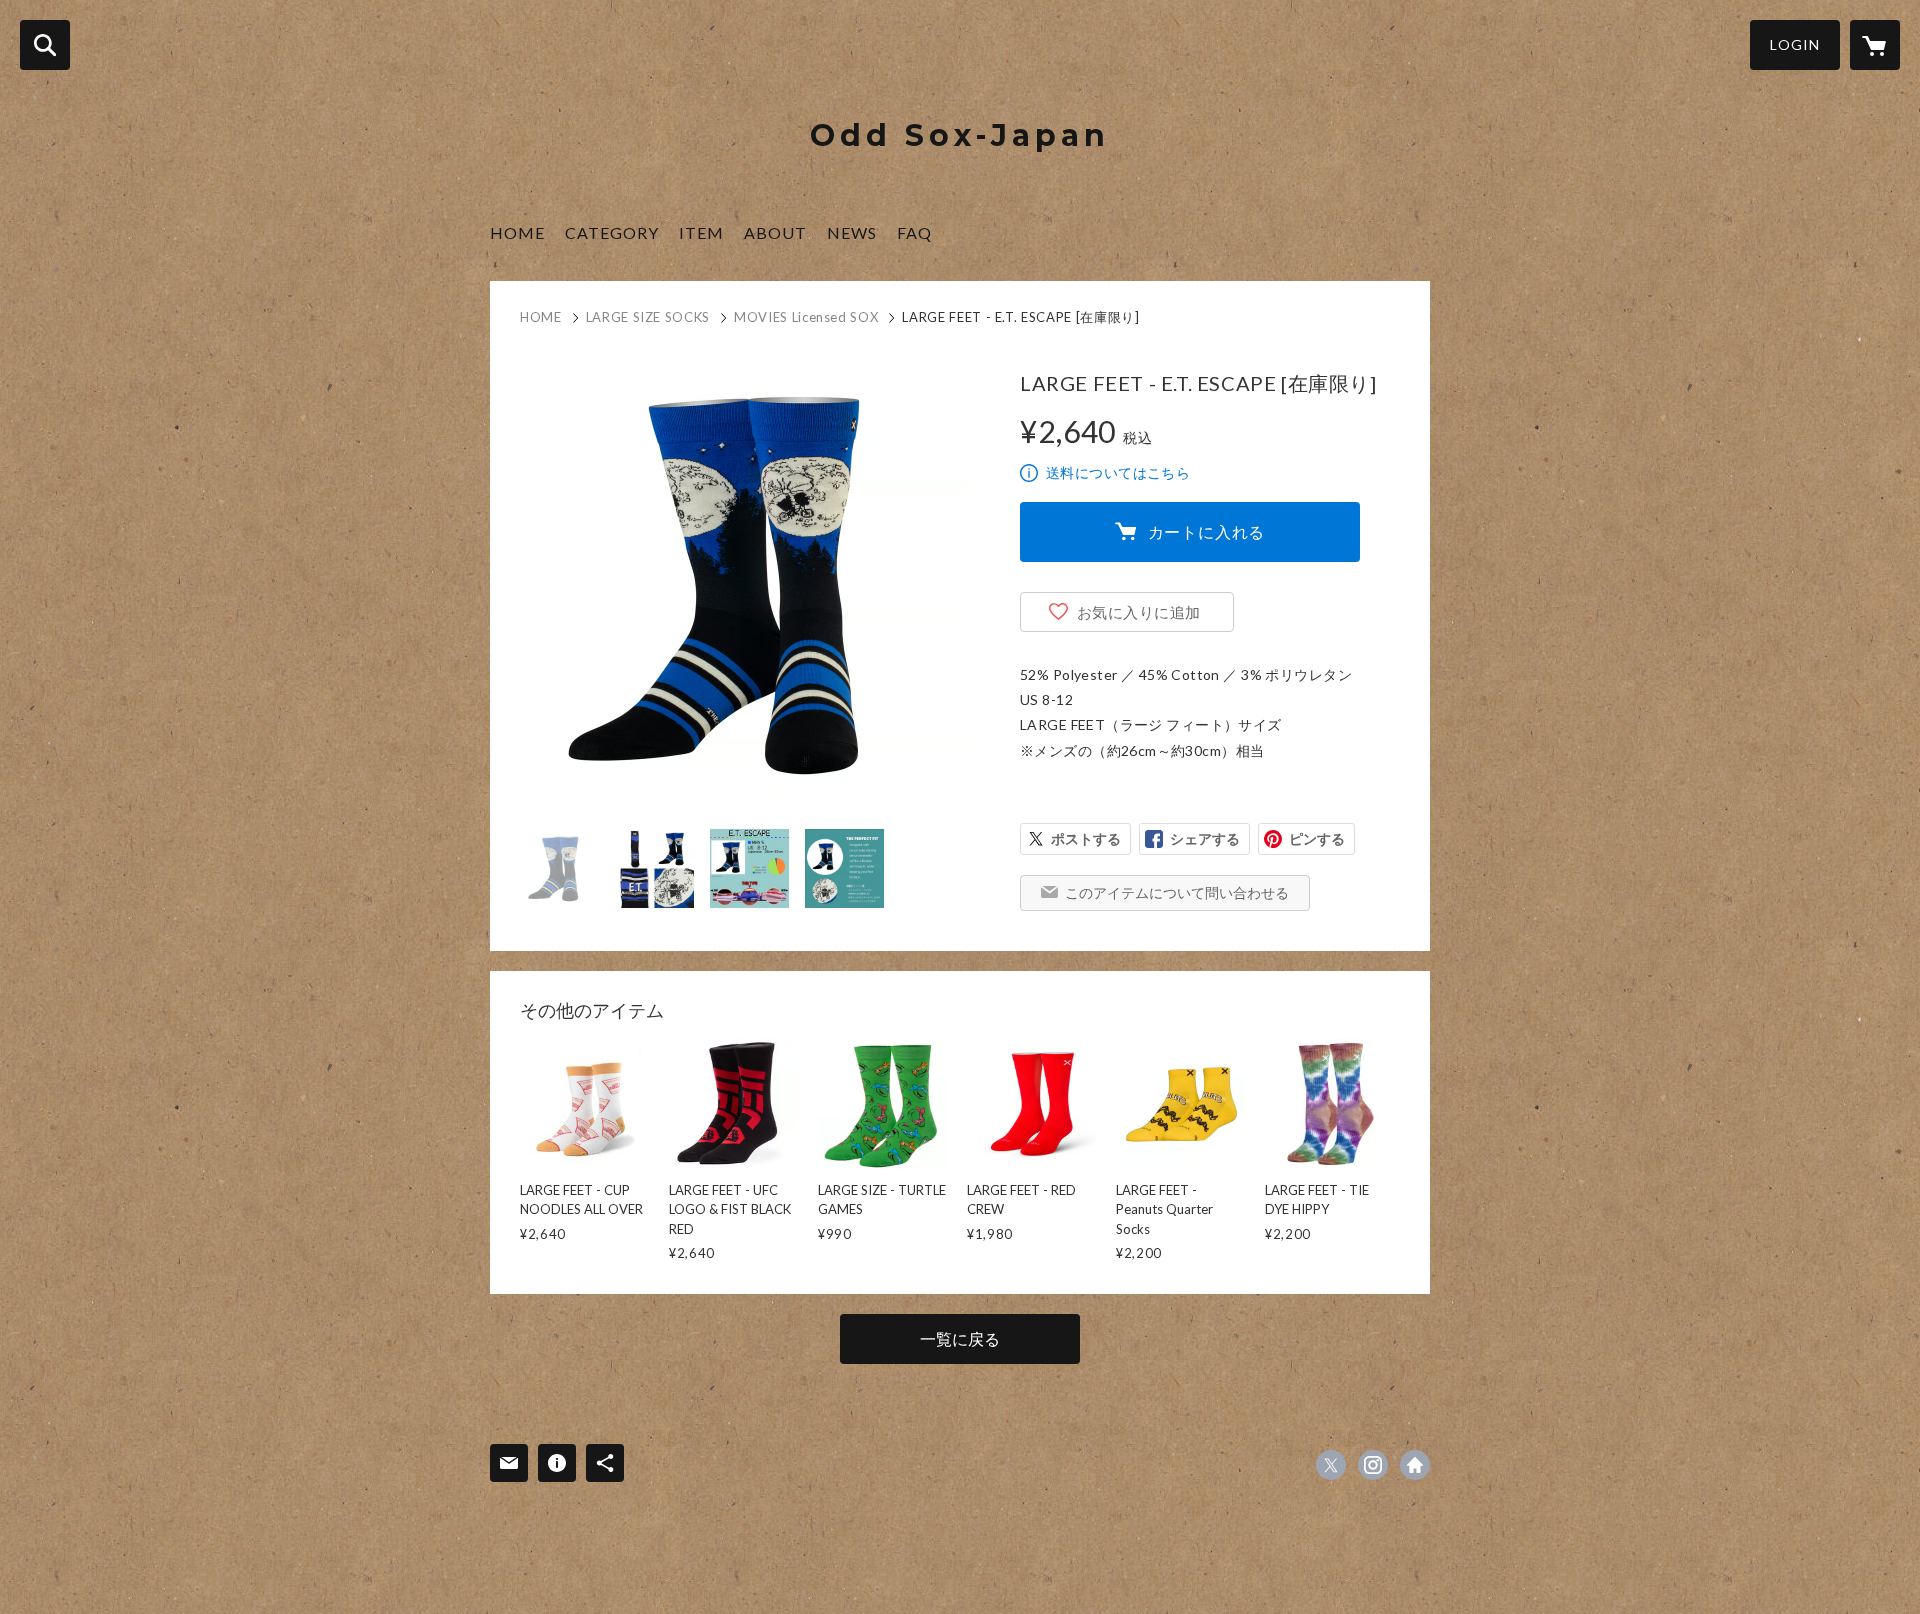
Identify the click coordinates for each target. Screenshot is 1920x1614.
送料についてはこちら (1118, 472)
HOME (517, 232)
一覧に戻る (960, 1338)
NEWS (852, 232)
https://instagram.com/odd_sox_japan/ (1373, 1465)
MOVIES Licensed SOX (806, 317)
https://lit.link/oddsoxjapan (1415, 1465)
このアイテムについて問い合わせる (1177, 892)
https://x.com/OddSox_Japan (1331, 1465)
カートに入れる (1207, 531)
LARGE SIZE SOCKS (648, 317)
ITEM (701, 232)
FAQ (914, 232)
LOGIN (1795, 44)
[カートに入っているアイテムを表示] (1875, 45)
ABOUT (775, 232)
